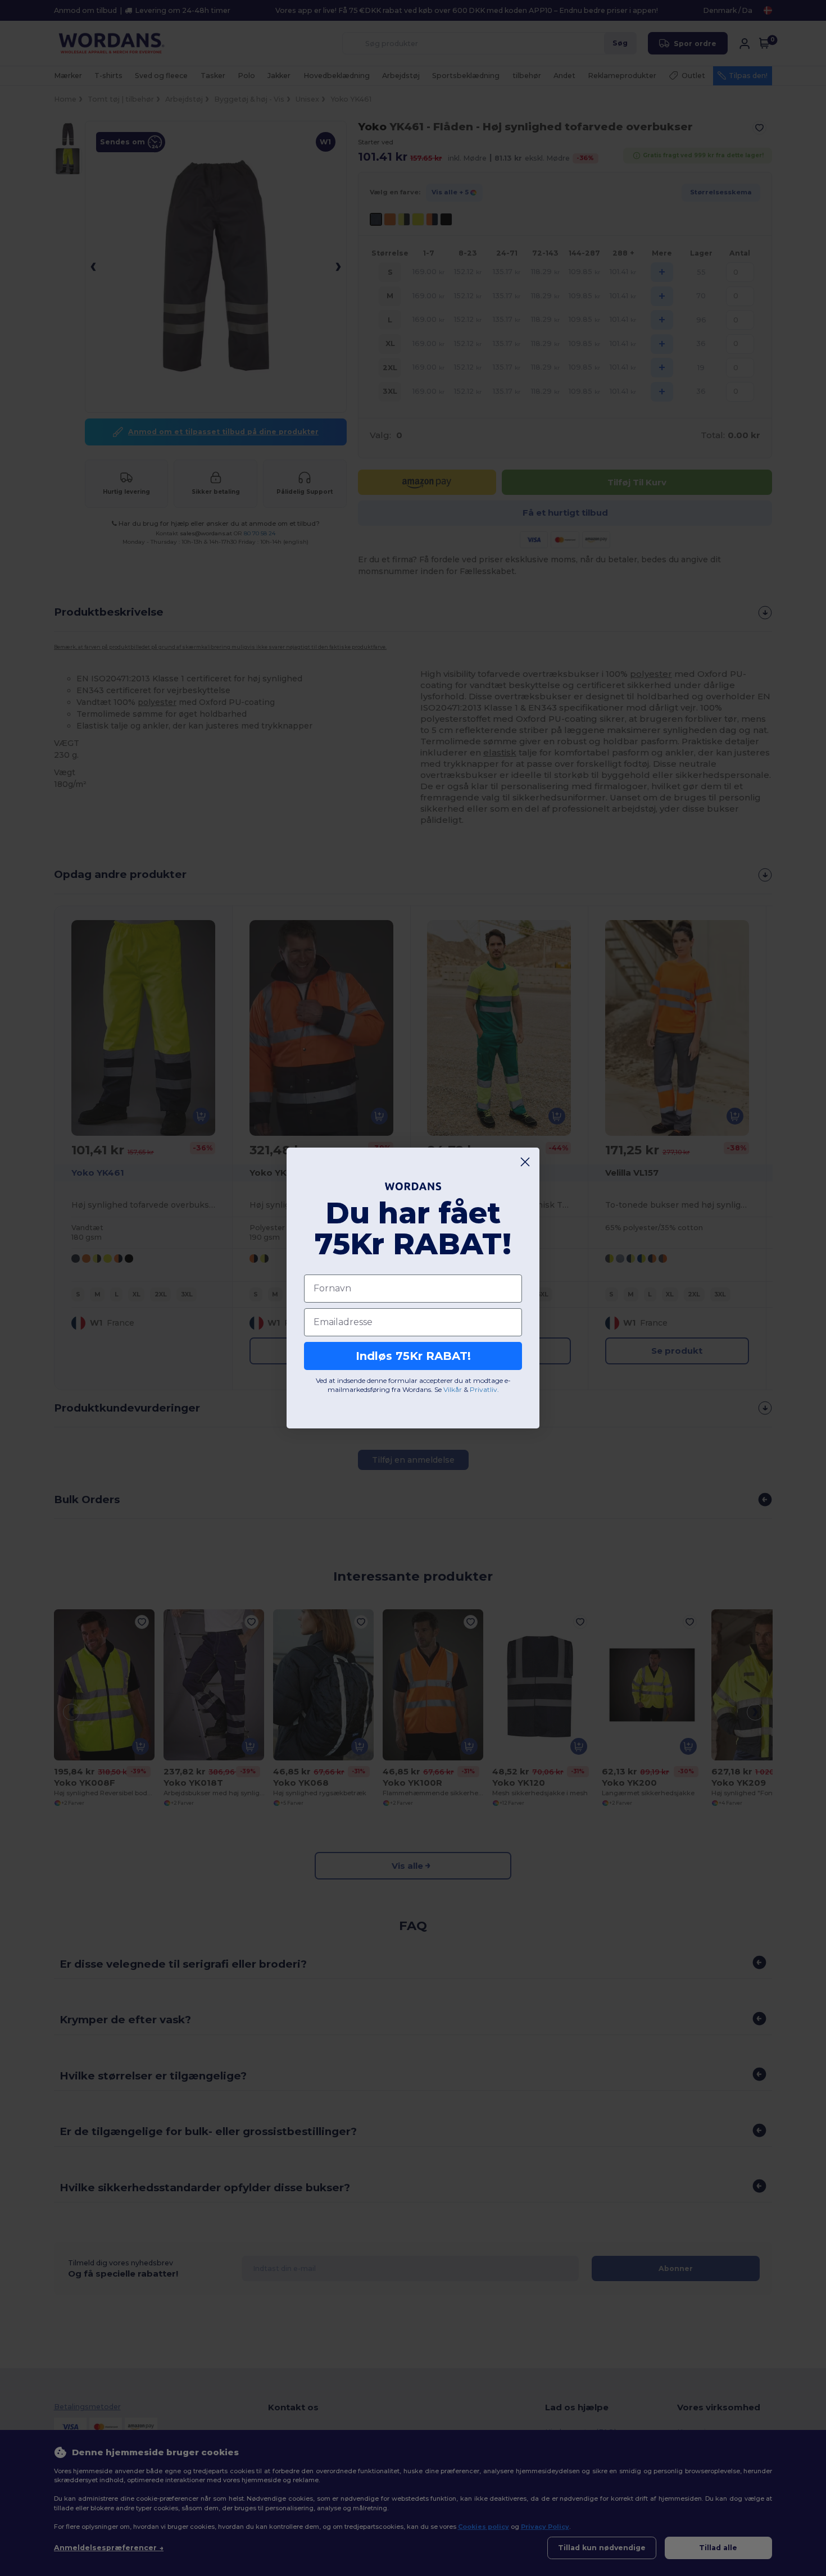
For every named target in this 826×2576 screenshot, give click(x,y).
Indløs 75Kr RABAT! (413, 1356)
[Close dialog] (525, 1162)
